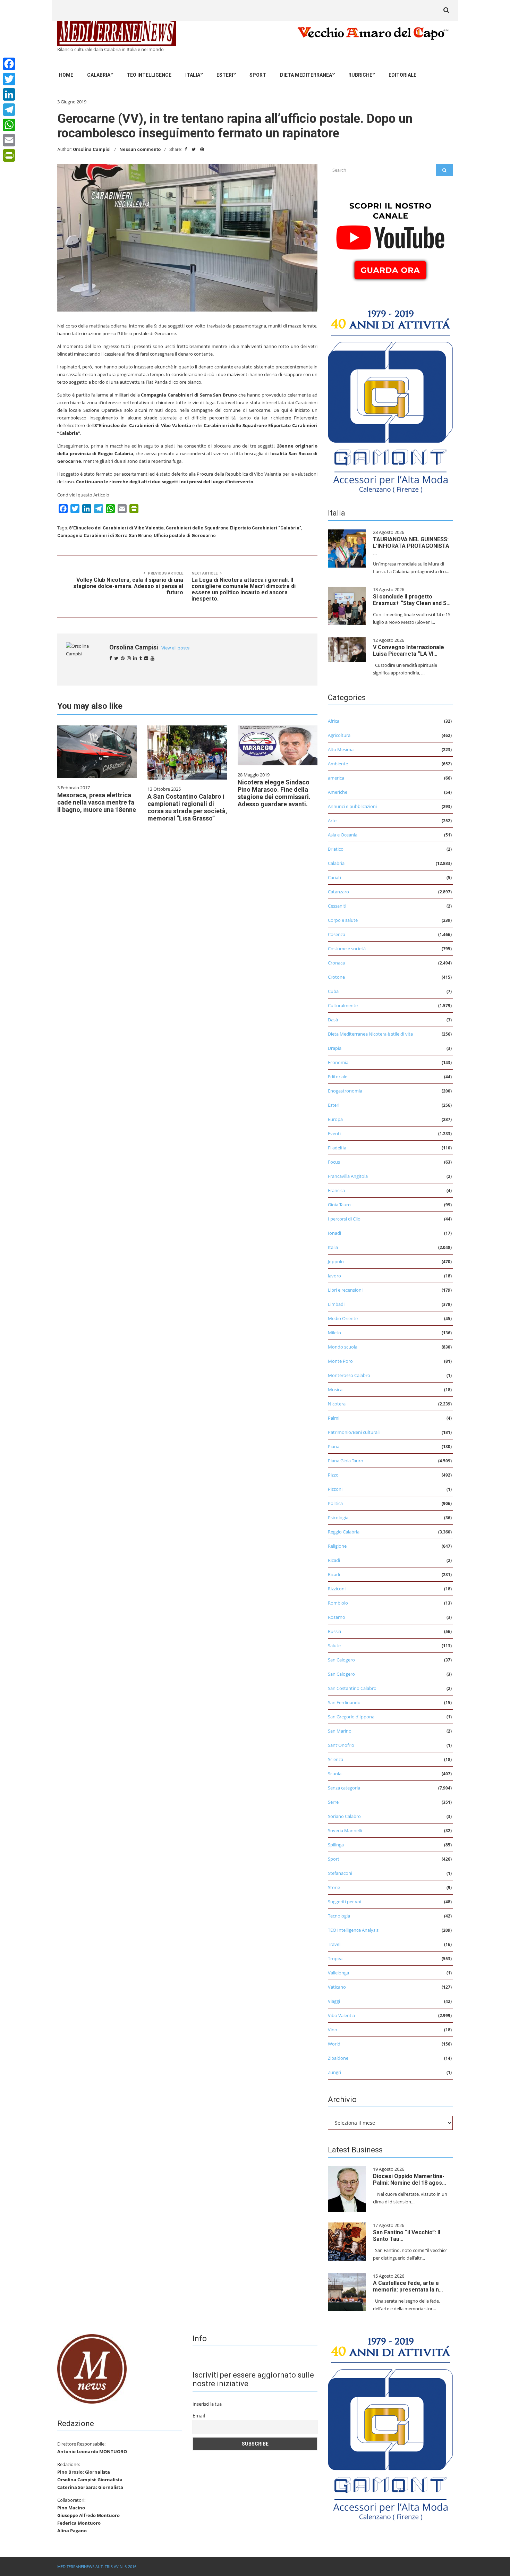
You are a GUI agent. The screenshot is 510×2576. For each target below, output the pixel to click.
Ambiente (338, 764)
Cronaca (336, 963)
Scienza (335, 1759)
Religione (337, 1546)
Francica (336, 1190)
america (336, 778)
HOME (66, 75)
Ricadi (334, 1560)
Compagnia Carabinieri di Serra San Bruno (104, 535)
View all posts (175, 648)
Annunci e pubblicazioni (352, 806)
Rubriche (360, 75)
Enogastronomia (345, 1091)
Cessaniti (337, 906)
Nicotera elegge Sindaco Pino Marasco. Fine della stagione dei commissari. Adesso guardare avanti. (274, 793)
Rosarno (337, 1617)
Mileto (334, 1333)
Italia (193, 75)
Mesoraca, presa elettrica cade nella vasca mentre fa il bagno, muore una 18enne (97, 802)
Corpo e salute (343, 920)
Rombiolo (338, 1603)
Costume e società (347, 949)
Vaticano (337, 1987)
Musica (335, 1389)
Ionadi (334, 1233)
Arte (332, 821)
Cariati (334, 877)
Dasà (333, 1020)
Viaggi (334, 2001)
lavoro (334, 1276)
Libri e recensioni (345, 1290)
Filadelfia (337, 1148)
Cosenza (337, 934)
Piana (334, 1446)
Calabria (99, 75)
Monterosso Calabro (349, 1375)
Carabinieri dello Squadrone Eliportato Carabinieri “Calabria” (233, 528)
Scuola (335, 1774)
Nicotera (337, 1404)
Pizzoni (335, 1489)
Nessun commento (140, 149)
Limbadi (336, 1304)
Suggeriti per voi (345, 1902)
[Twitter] (9, 79)
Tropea (335, 1958)
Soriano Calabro (344, 1816)
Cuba (333, 991)
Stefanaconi (340, 1873)
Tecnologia (339, 1916)
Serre (333, 1802)
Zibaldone (338, 2058)
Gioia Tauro (339, 1205)
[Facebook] (9, 64)
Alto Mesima (341, 749)
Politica (335, 1503)
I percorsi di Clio (344, 1219)
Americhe (338, 792)
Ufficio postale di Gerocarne (185, 535)
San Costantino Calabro (352, 1688)
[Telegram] (9, 110)
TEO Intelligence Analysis (353, 1930)
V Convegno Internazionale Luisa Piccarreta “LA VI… (409, 651)
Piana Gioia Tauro (346, 1461)
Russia (334, 1631)
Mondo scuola (343, 1347)
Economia (338, 1062)
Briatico (336, 849)
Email (199, 2416)
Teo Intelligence (149, 75)
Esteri (225, 75)
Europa (335, 1119)
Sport (258, 75)
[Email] (9, 140)
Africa (334, 721)
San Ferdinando (344, 1702)
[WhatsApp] (9, 125)
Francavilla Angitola (348, 1176)
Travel (334, 1944)
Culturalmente (343, 1005)
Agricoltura (339, 735)
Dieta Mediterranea (306, 75)
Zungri (334, 2072)
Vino (333, 2030)
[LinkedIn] (9, 94)
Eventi (334, 1133)
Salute (334, 1646)
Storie (334, 1887)
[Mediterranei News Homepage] (92, 2368)
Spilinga (336, 1845)
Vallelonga (338, 1973)
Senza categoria (344, 1788)
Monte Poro (340, 1361)
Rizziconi (337, 1589)
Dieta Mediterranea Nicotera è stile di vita (370, 1034)
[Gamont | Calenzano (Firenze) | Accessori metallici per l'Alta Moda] (390, 399)
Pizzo (333, 1475)
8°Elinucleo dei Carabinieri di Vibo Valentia (116, 528)
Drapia (335, 1048)
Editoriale (402, 75)
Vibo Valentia (341, 2015)
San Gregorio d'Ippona (351, 1717)
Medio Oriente (343, 1318)
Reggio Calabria (344, 1532)
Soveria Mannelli (345, 1830)
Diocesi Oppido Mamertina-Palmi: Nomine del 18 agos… (410, 2179)
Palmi (334, 1418)
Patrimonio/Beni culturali (354, 1432)
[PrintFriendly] (9, 155)
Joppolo (336, 1261)
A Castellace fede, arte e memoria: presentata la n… (408, 2286)
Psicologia (338, 1517)
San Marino (340, 1731)
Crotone (336, 977)
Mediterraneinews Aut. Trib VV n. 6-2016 (97, 2566)
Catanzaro (338, 892)
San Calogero (341, 1660)
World (334, 2044)
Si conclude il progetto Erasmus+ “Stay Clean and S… (412, 600)
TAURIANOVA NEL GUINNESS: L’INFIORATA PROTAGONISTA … (411, 546)
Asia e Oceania (343, 835)
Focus (334, 1162)
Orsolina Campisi (92, 149)
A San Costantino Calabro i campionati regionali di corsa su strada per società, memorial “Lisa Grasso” (187, 807)
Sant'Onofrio (341, 1745)
